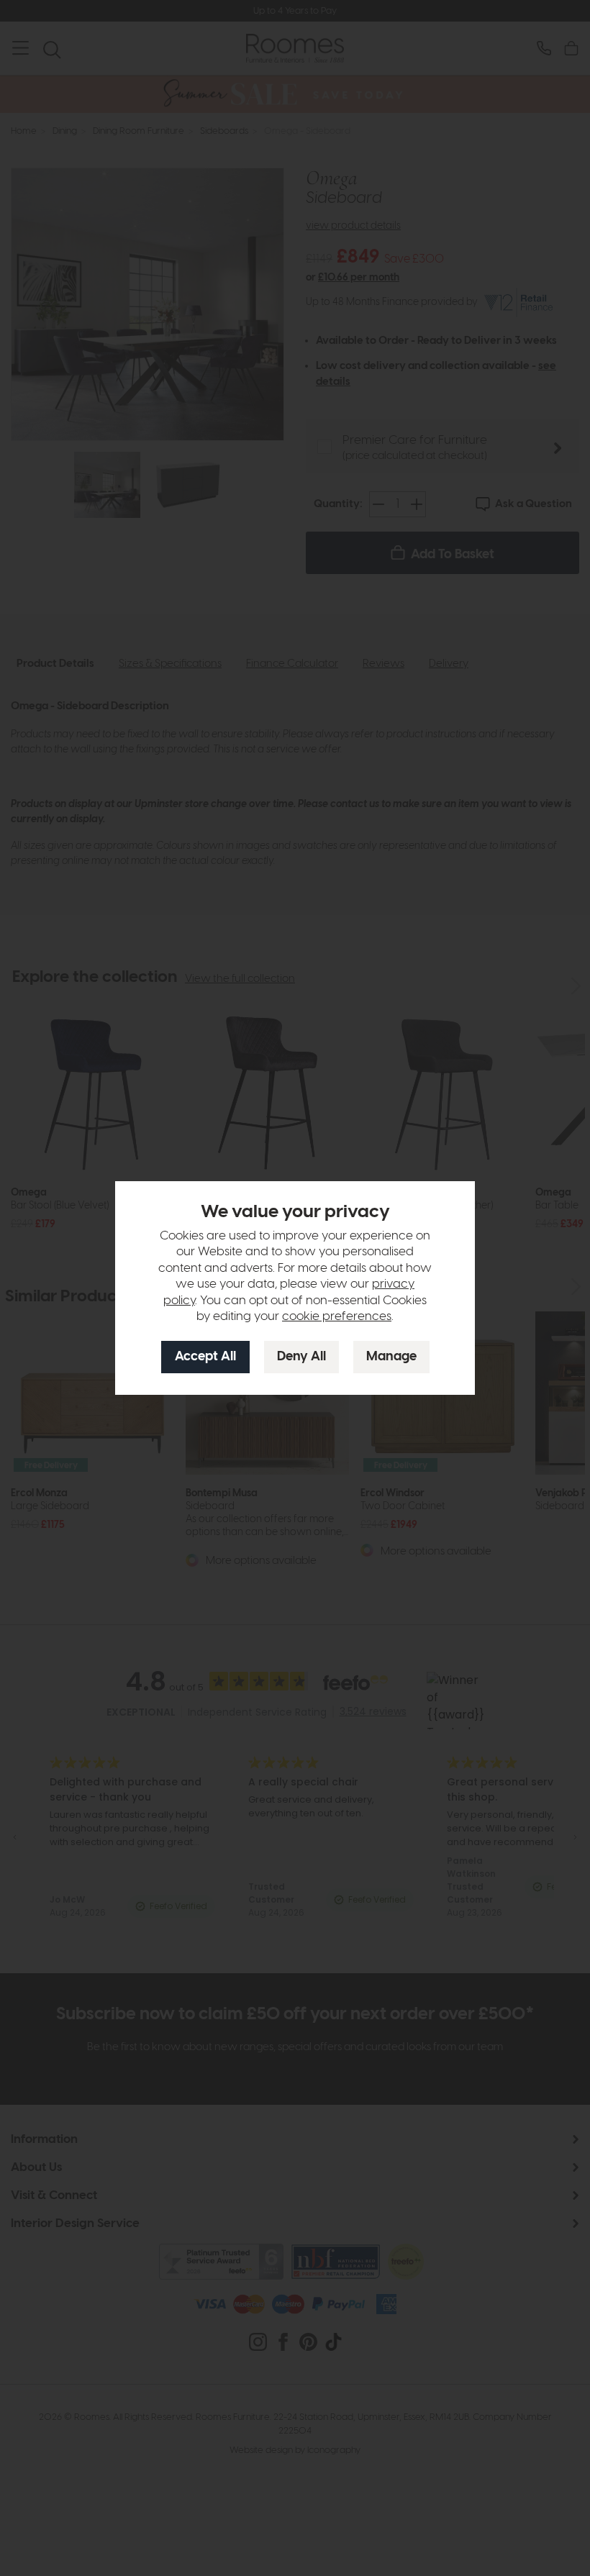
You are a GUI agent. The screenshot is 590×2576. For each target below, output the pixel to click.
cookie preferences (337, 1316)
